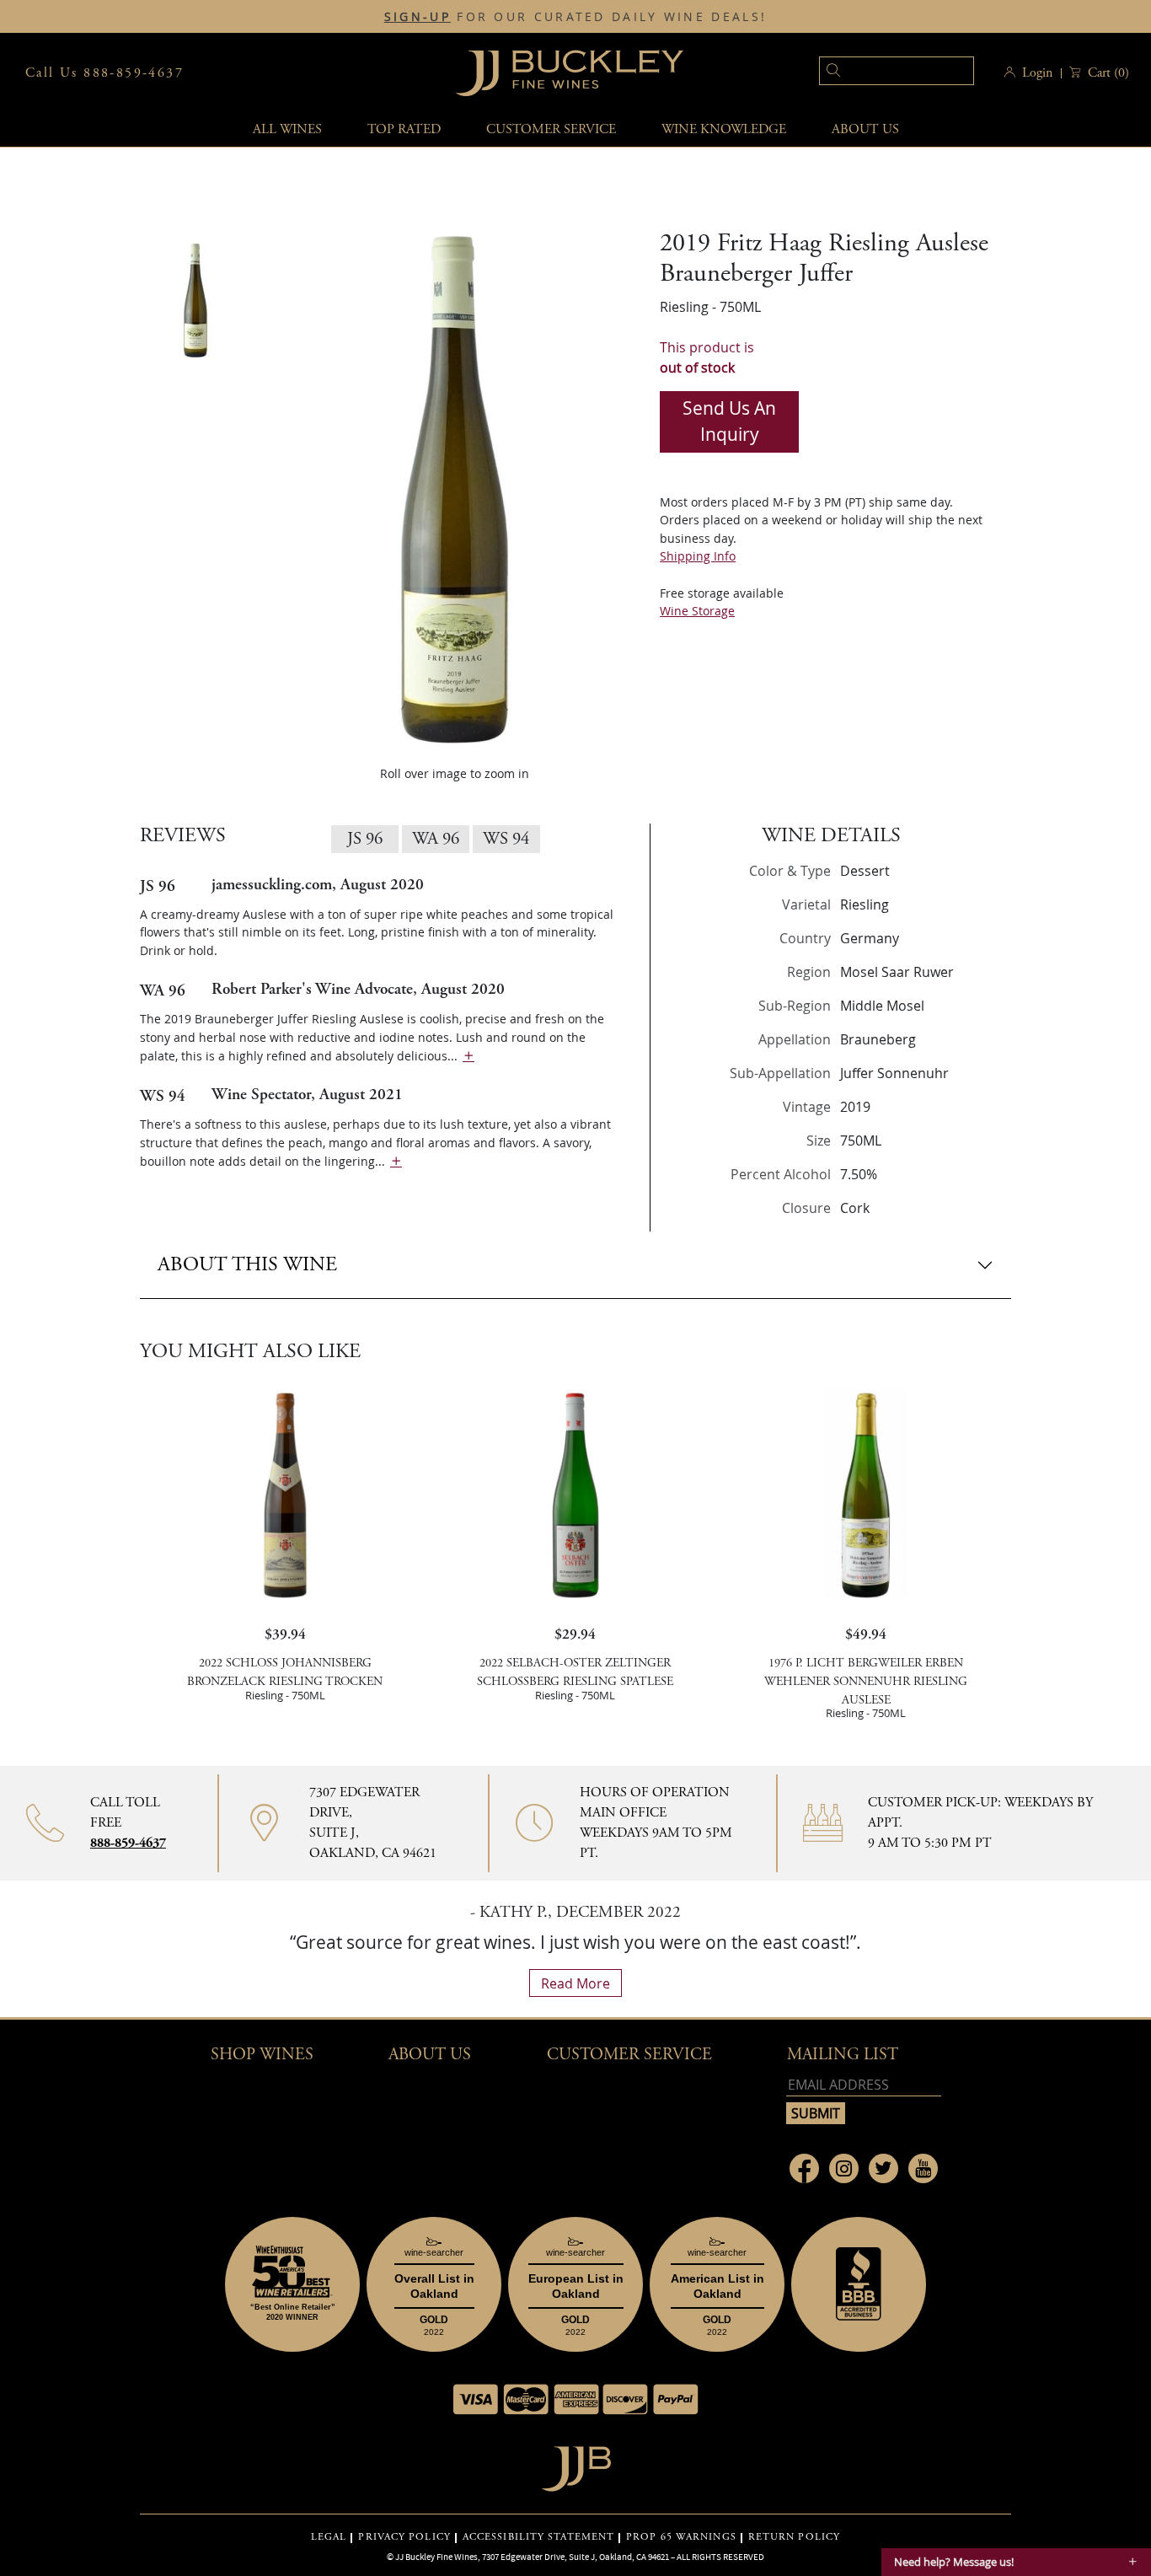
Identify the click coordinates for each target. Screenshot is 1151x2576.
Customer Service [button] (629, 2055)
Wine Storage (697, 611)
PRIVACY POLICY (404, 2537)
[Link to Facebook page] (804, 2168)
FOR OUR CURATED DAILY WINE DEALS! (575, 17)
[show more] (468, 1056)
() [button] (1108, 73)
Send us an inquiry (729, 421)
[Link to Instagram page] (844, 2168)
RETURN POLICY (794, 2537)
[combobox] (871, 73)
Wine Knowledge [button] (724, 129)
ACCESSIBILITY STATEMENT (538, 2537)
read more (575, 1983)
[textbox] (897, 71)
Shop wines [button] (262, 2055)
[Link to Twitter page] (883, 2168)
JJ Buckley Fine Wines (436, 2557)
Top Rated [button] (404, 129)
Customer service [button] (551, 129)
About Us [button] (865, 129)
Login (1037, 73)
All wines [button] (287, 129)
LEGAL (329, 2537)
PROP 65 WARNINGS (681, 2537)
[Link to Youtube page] (923, 2168)
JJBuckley (570, 73)
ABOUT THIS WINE (247, 1264)
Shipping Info (698, 556)
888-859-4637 (128, 1843)
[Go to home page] (576, 2464)
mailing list (843, 2055)
